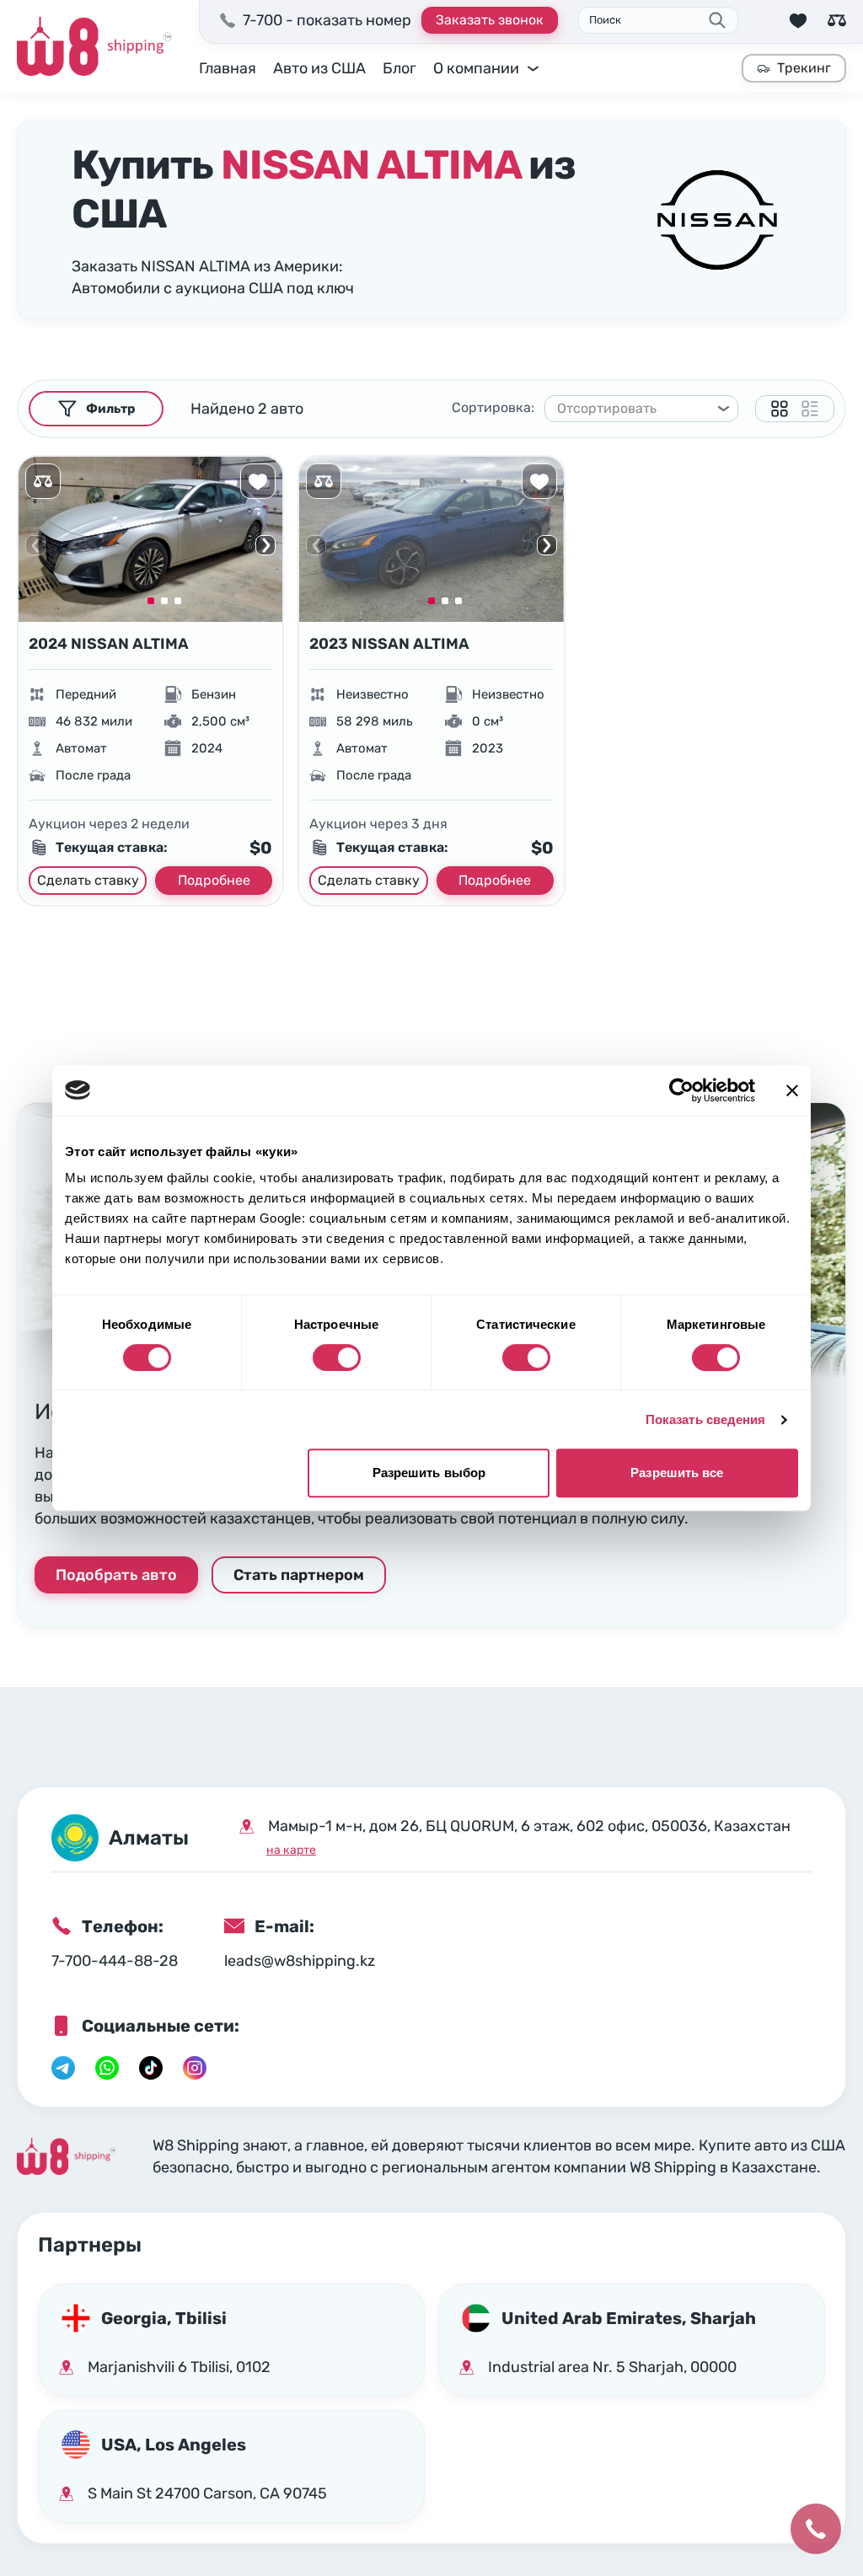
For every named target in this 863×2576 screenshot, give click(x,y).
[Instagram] (195, 2068)
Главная (228, 68)
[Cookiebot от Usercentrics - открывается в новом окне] (681, 1090)
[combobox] (634, 409)
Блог (399, 68)
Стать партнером (299, 1575)
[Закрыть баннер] (792, 1090)
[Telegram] (63, 2068)
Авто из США (319, 68)
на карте (291, 1850)
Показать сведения (706, 1419)
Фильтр (110, 409)
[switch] (337, 1358)
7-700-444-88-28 (115, 1961)
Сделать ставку (88, 880)
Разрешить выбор (429, 1473)
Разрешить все (677, 1473)
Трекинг (804, 68)
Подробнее (214, 880)
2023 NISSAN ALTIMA (389, 644)
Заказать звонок (490, 20)
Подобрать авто (116, 1575)
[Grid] (780, 409)
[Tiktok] (151, 2068)
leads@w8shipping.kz (300, 1961)
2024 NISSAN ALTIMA (109, 644)
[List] (810, 409)
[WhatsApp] (107, 2068)
